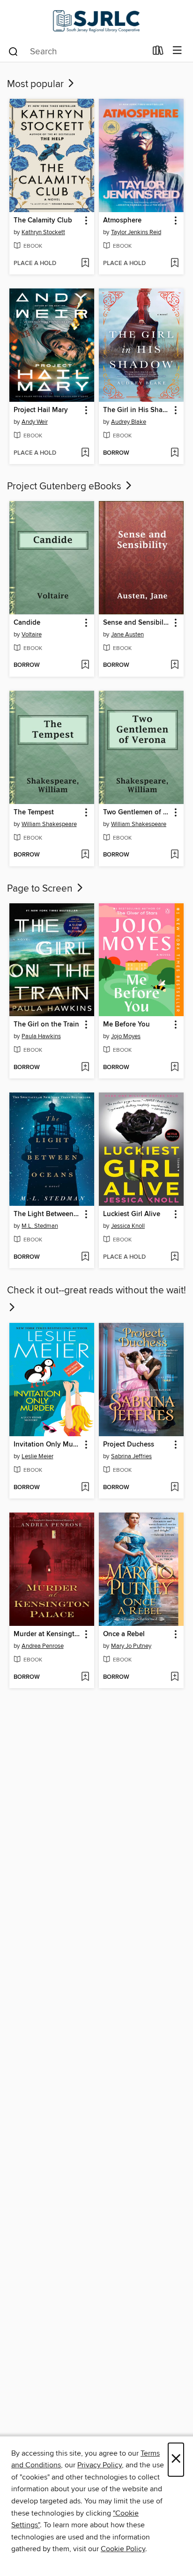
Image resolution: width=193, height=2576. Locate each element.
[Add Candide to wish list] (85, 665)
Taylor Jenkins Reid (136, 232)
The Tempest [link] (34, 812)
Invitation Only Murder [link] (47, 1445)
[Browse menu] (177, 51)
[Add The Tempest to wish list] (85, 855)
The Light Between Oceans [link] (47, 1214)
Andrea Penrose (43, 1646)
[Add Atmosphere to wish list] (174, 264)
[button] (85, 221)
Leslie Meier (37, 1456)
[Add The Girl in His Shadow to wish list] (174, 453)
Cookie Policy (123, 2549)
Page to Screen (41, 889)
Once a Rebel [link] (124, 1634)
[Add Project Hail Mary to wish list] (85, 453)
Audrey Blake (129, 422)
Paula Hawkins (41, 1036)
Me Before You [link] (126, 1025)
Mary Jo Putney (131, 1646)
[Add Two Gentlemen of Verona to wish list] (174, 855)
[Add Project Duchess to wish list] (174, 1488)
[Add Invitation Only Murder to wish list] (85, 1488)
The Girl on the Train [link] (46, 1025)
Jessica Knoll (128, 1226)
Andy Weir (35, 422)
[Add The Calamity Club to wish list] (85, 264)
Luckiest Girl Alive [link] (132, 1214)
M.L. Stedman (40, 1226)
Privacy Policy (100, 2465)
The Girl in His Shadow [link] (137, 410)
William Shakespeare (49, 824)
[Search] (13, 51)
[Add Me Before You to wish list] (174, 1068)
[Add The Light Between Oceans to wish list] (85, 1257)
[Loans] (158, 52)
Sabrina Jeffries (131, 1456)
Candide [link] (27, 623)
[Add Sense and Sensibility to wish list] (174, 665)
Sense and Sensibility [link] (137, 623)
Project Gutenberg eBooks (65, 487)
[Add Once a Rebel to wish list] (174, 1677)
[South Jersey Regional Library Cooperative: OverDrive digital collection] (96, 20)
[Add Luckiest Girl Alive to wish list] (174, 1257)
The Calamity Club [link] (43, 221)
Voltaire (32, 635)
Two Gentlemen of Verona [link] (137, 812)
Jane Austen (127, 635)
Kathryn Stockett (43, 232)
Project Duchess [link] (129, 1445)
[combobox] (77, 52)
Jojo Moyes (126, 1036)
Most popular (37, 84)
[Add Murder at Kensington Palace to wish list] (85, 1677)
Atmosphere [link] (122, 221)
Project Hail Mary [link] (41, 410)
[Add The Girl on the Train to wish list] (85, 1068)
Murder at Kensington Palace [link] (47, 1634)
